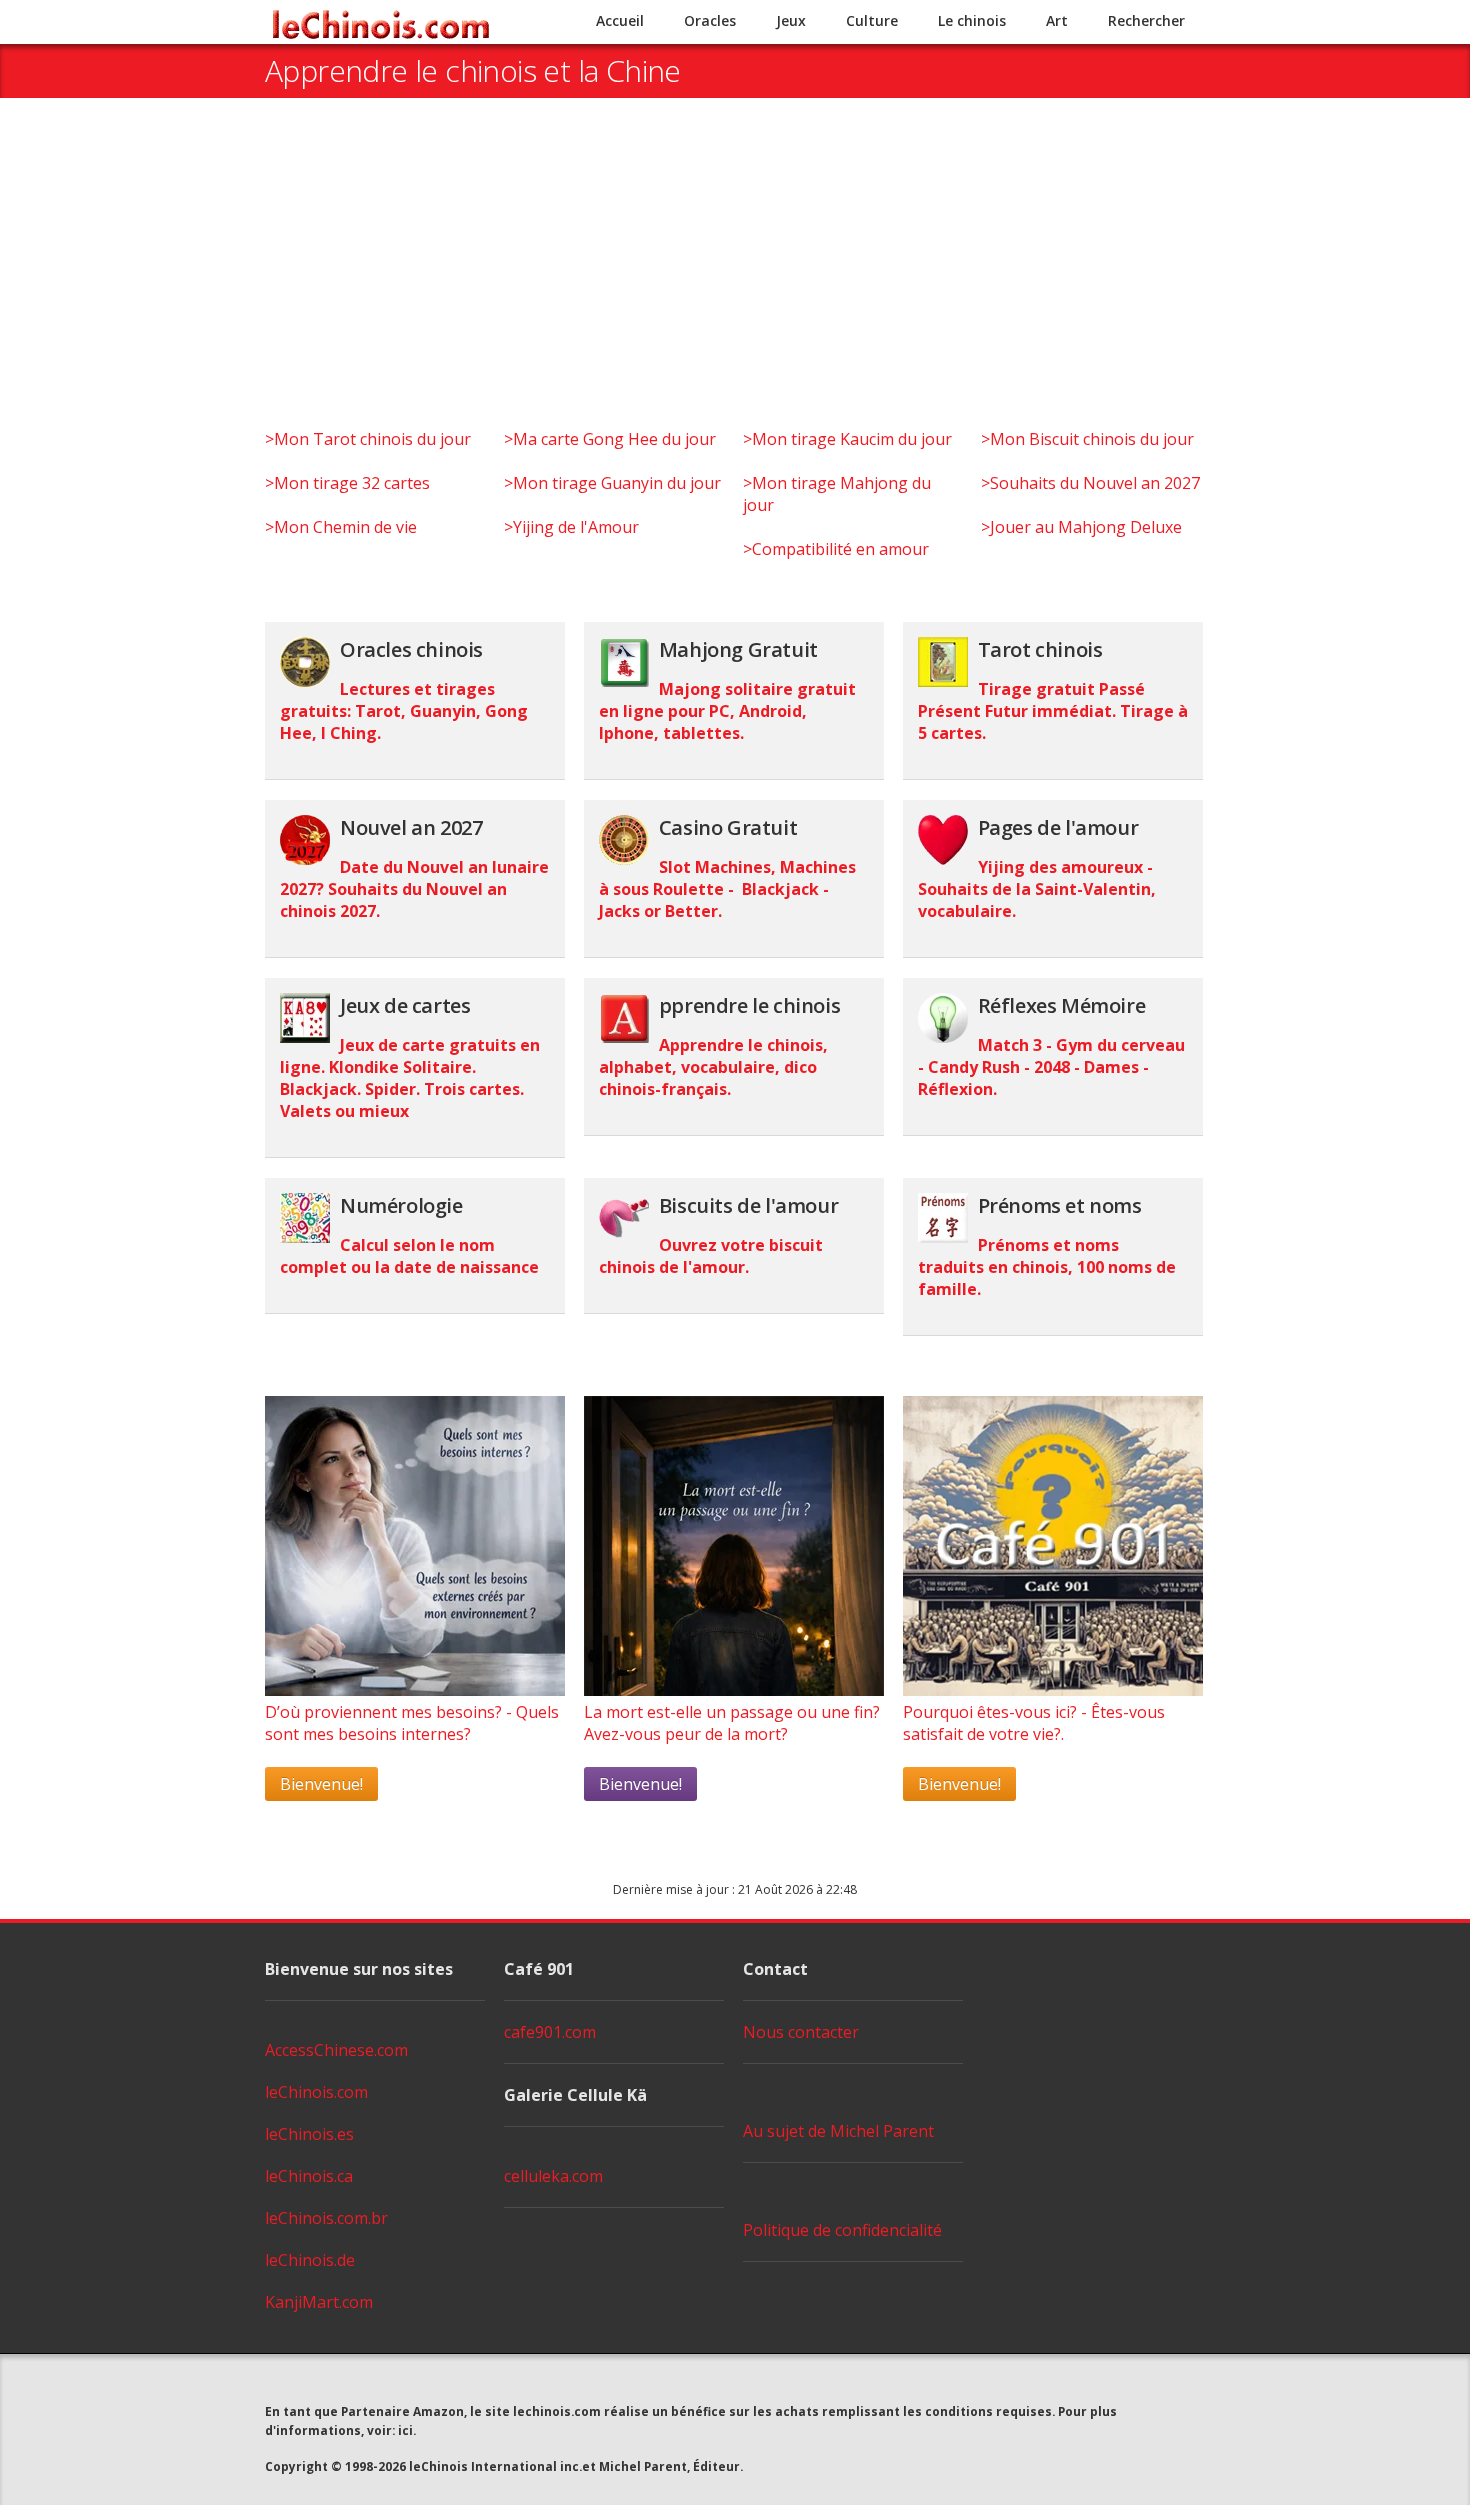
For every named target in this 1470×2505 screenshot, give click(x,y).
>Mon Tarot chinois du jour (368, 439)
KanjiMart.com (319, 2302)
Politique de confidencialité (842, 2230)
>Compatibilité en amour (836, 549)
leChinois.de (310, 2260)
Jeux (791, 20)
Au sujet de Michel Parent (838, 2131)
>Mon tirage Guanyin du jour (612, 483)
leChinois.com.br (326, 2218)
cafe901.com (550, 2032)
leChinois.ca (309, 2176)
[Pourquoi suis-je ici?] (415, 1690)
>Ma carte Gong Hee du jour (610, 439)
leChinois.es (309, 2134)
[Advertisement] (735, 278)
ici (405, 2430)
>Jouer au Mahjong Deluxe (1081, 527)
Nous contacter (801, 2032)
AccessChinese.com (336, 2050)
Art (1057, 20)
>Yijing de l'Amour (571, 527)
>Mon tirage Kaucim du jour (847, 439)
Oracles (710, 20)
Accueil (620, 20)
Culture (872, 20)
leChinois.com (316, 2092)
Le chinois (972, 20)
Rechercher (1146, 20)
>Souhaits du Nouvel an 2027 (1090, 483)
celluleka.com (553, 2176)
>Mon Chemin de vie (341, 527)
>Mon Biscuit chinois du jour (1087, 439)
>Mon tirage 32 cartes (347, 483)
